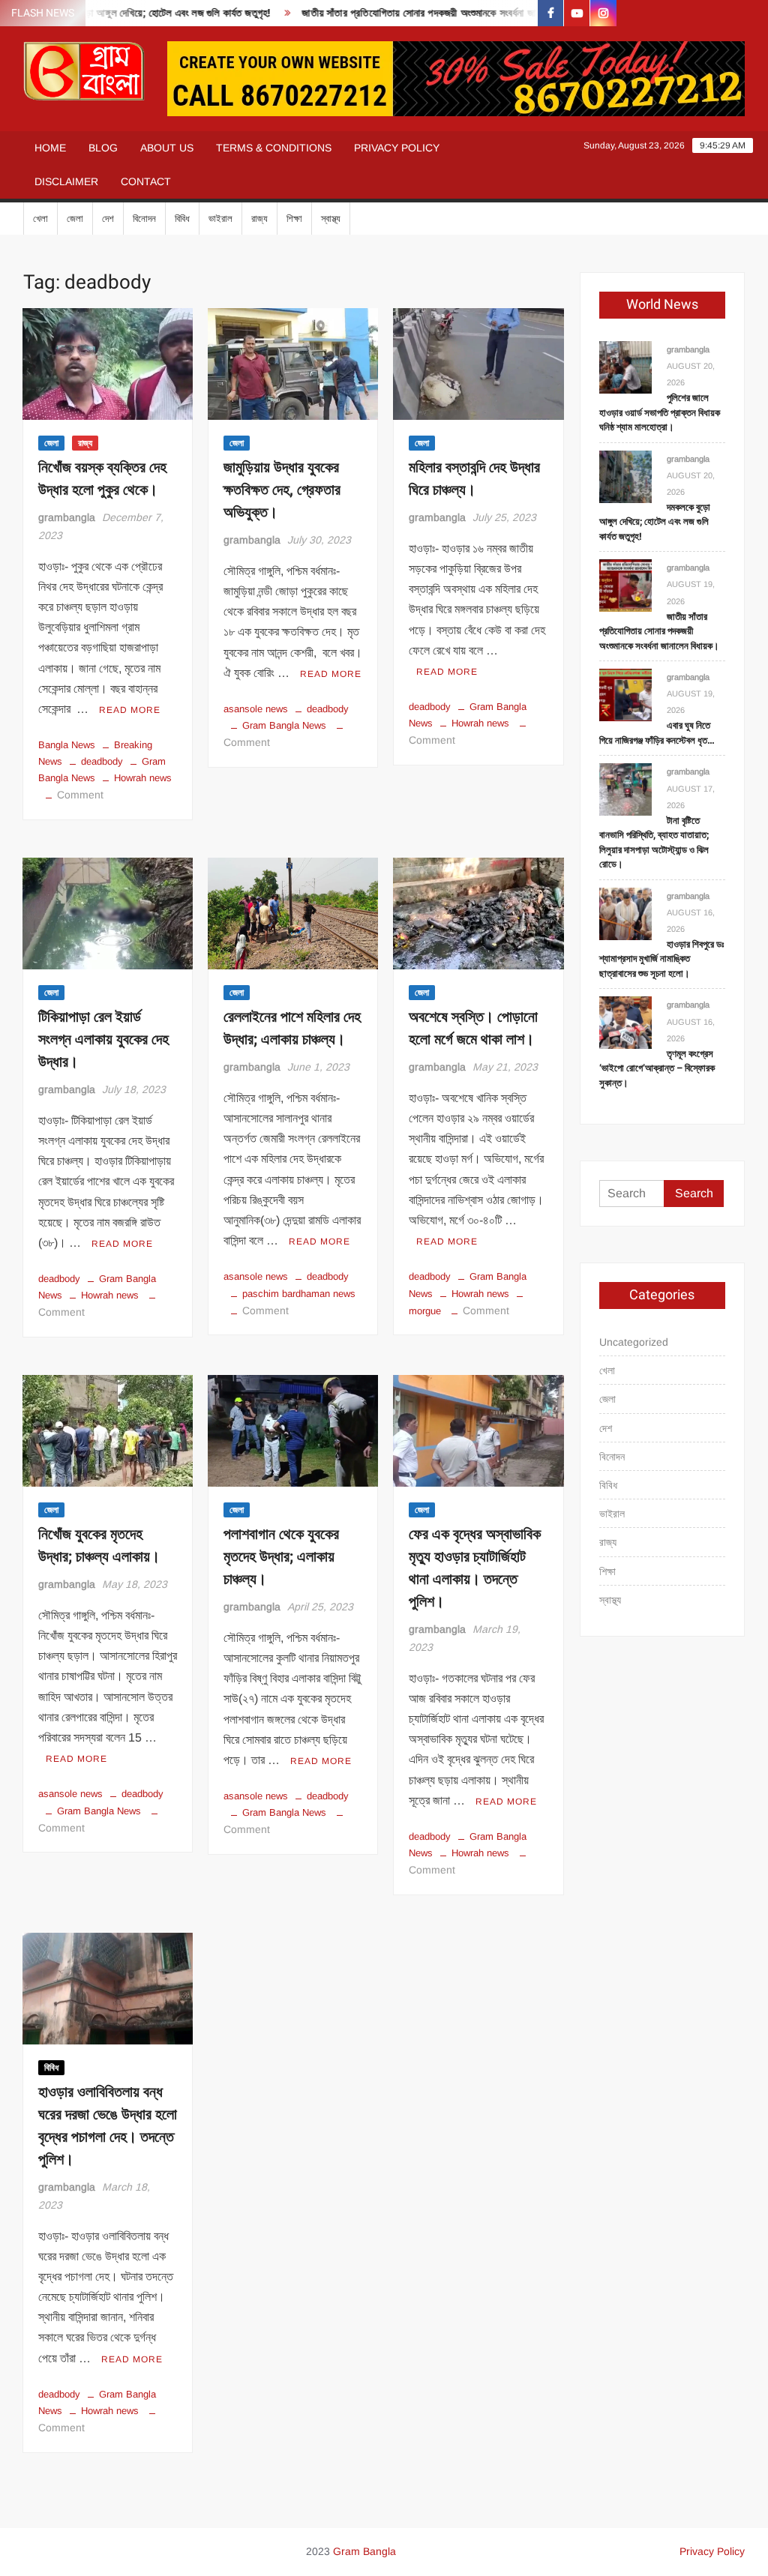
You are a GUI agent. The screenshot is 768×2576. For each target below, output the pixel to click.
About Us (167, 148)
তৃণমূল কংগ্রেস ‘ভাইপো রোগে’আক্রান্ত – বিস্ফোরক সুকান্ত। (657, 1068)
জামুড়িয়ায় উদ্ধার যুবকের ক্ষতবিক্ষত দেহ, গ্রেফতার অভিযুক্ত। (282, 490)
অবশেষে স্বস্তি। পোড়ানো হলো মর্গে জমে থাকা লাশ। (473, 1028)
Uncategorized (634, 1342)
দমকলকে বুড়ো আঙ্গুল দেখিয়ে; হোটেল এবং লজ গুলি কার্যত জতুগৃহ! (655, 522)
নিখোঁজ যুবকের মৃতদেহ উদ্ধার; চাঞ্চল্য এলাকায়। (99, 1546)
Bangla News (67, 745)
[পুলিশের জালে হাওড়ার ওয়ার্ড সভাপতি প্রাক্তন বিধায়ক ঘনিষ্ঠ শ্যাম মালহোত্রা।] (625, 366)
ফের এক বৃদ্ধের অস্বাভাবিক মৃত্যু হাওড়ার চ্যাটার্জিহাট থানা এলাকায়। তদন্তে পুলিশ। (475, 1568)
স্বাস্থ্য (331, 219)
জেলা (75, 219)
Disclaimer (66, 181)
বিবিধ (182, 219)
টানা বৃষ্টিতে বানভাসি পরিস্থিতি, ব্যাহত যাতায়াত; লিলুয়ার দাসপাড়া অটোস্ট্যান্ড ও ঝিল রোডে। (654, 843)
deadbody (102, 761)
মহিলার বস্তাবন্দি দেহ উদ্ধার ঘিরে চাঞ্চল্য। (474, 479)
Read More (130, 710)
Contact (146, 181)
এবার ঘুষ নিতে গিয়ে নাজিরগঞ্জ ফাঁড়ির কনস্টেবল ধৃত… (657, 733)
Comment (80, 795)
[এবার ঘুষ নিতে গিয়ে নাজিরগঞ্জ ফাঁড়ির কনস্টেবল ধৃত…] (625, 694)
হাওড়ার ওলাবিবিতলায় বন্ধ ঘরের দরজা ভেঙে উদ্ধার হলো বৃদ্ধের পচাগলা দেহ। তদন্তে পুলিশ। (108, 2126)
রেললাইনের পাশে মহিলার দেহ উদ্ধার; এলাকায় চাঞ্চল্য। (292, 1028)
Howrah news (143, 778)
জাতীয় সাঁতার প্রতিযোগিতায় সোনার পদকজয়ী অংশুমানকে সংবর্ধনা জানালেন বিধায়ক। (415, 13)
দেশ (108, 219)
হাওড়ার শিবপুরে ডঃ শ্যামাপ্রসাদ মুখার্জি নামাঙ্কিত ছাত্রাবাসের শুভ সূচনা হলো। (661, 959)
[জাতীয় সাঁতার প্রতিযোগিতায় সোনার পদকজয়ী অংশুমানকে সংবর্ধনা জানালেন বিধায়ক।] (625, 585)
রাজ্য (259, 219)
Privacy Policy (397, 148)
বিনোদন (144, 219)
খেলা (40, 219)
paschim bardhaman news (299, 1294)
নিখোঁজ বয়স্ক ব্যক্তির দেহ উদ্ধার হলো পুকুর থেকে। (102, 479)
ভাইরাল (220, 219)
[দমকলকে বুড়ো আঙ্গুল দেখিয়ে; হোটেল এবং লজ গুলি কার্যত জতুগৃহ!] (625, 476)
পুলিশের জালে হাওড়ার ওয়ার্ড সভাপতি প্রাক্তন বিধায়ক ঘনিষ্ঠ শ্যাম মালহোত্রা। (660, 412)
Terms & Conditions (274, 148)
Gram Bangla (364, 2551)
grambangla (67, 517)
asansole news (256, 709)
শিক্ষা (294, 219)
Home (50, 148)
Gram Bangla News (284, 725)
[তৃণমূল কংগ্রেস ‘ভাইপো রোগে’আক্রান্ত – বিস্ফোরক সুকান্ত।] (625, 1022)
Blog (103, 148)
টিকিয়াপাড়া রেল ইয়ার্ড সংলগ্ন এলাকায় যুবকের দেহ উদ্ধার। (103, 1039)
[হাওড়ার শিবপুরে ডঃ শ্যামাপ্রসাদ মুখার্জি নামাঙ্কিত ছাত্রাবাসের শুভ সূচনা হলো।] (625, 913)
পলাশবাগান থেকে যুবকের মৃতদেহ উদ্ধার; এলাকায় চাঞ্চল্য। (281, 1557)
